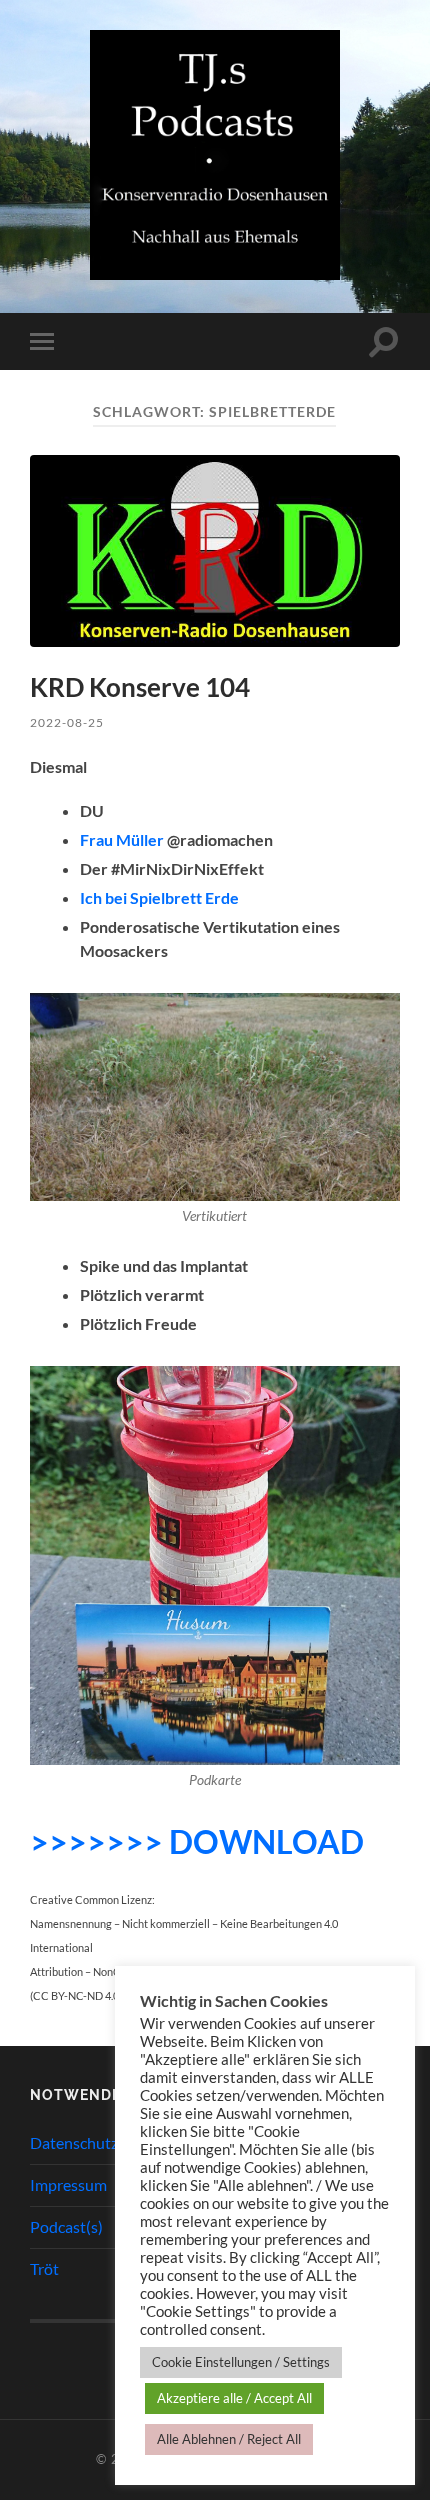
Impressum (68, 2184)
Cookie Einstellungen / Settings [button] (241, 2362)
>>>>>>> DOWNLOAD (197, 1841)
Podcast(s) (66, 2226)
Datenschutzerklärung (107, 2142)
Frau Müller (122, 839)
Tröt (44, 2268)
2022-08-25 (67, 722)
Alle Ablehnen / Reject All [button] (229, 2439)
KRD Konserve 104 (140, 687)
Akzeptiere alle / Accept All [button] (234, 2398)
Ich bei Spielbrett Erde (159, 897)
